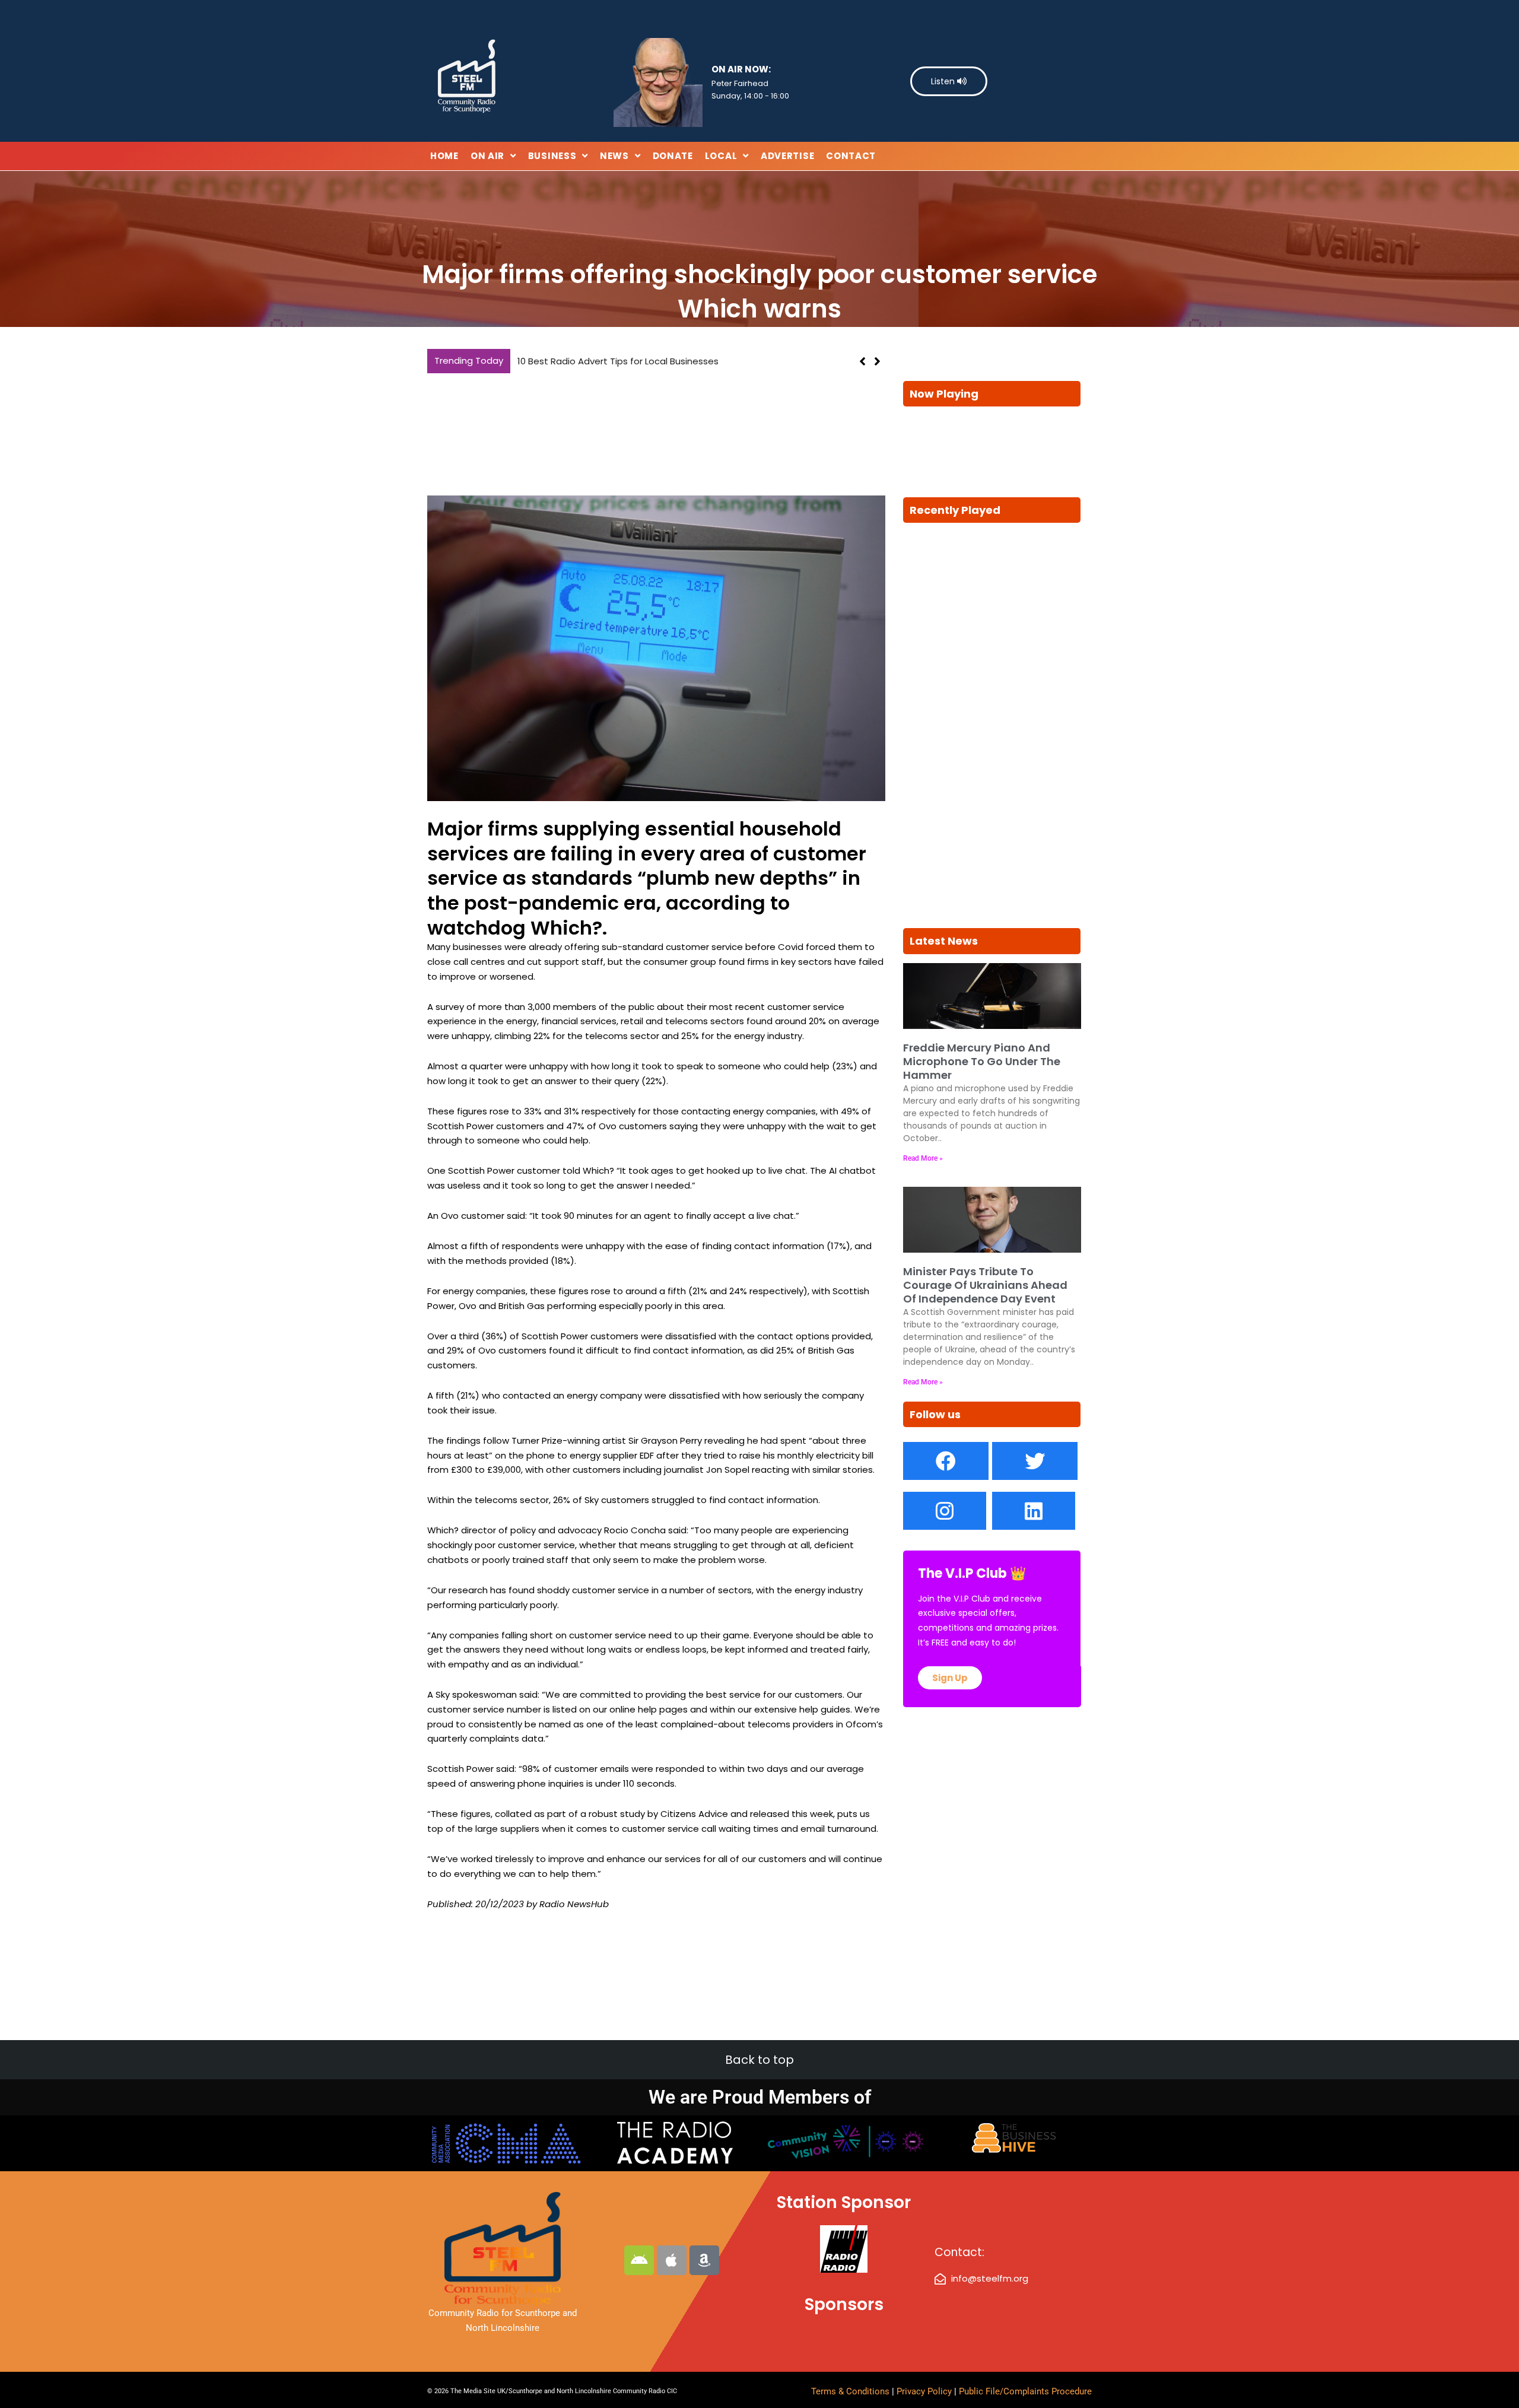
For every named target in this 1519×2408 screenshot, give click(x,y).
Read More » (923, 1158)
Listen (944, 81)
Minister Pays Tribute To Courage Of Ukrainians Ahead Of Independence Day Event (985, 1285)
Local (721, 156)
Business (552, 156)
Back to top (759, 2060)
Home (444, 156)
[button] (877, 361)
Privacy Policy (925, 2391)
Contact (851, 156)
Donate (673, 156)
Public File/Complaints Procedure (1025, 2391)
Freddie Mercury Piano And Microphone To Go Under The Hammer (982, 1062)
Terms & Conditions (850, 2391)
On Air (487, 156)
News (614, 156)
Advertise (787, 156)
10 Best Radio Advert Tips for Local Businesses (618, 361)
